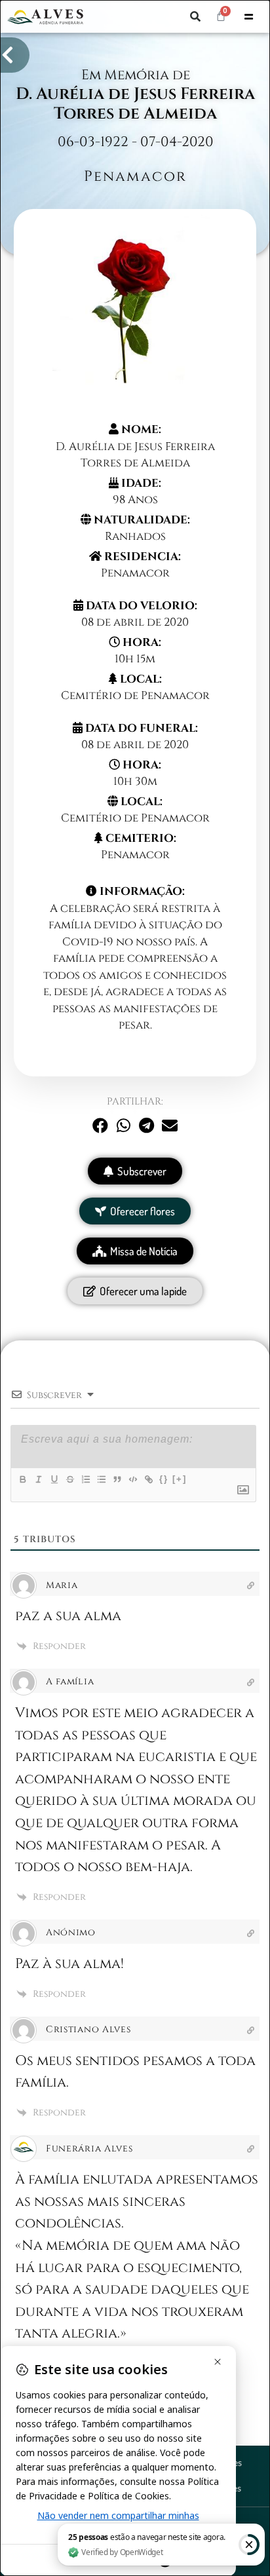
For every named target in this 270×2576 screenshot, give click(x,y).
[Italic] (38, 1479)
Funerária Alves (89, 2149)
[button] (195, 16)
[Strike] (69, 1479)
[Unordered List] (101, 1479)
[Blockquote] (117, 1479)
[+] (180, 1479)
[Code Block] (132, 1479)
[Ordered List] (85, 1479)
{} (164, 1479)
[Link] (148, 1479)
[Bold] (22, 1479)
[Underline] (54, 1479)
